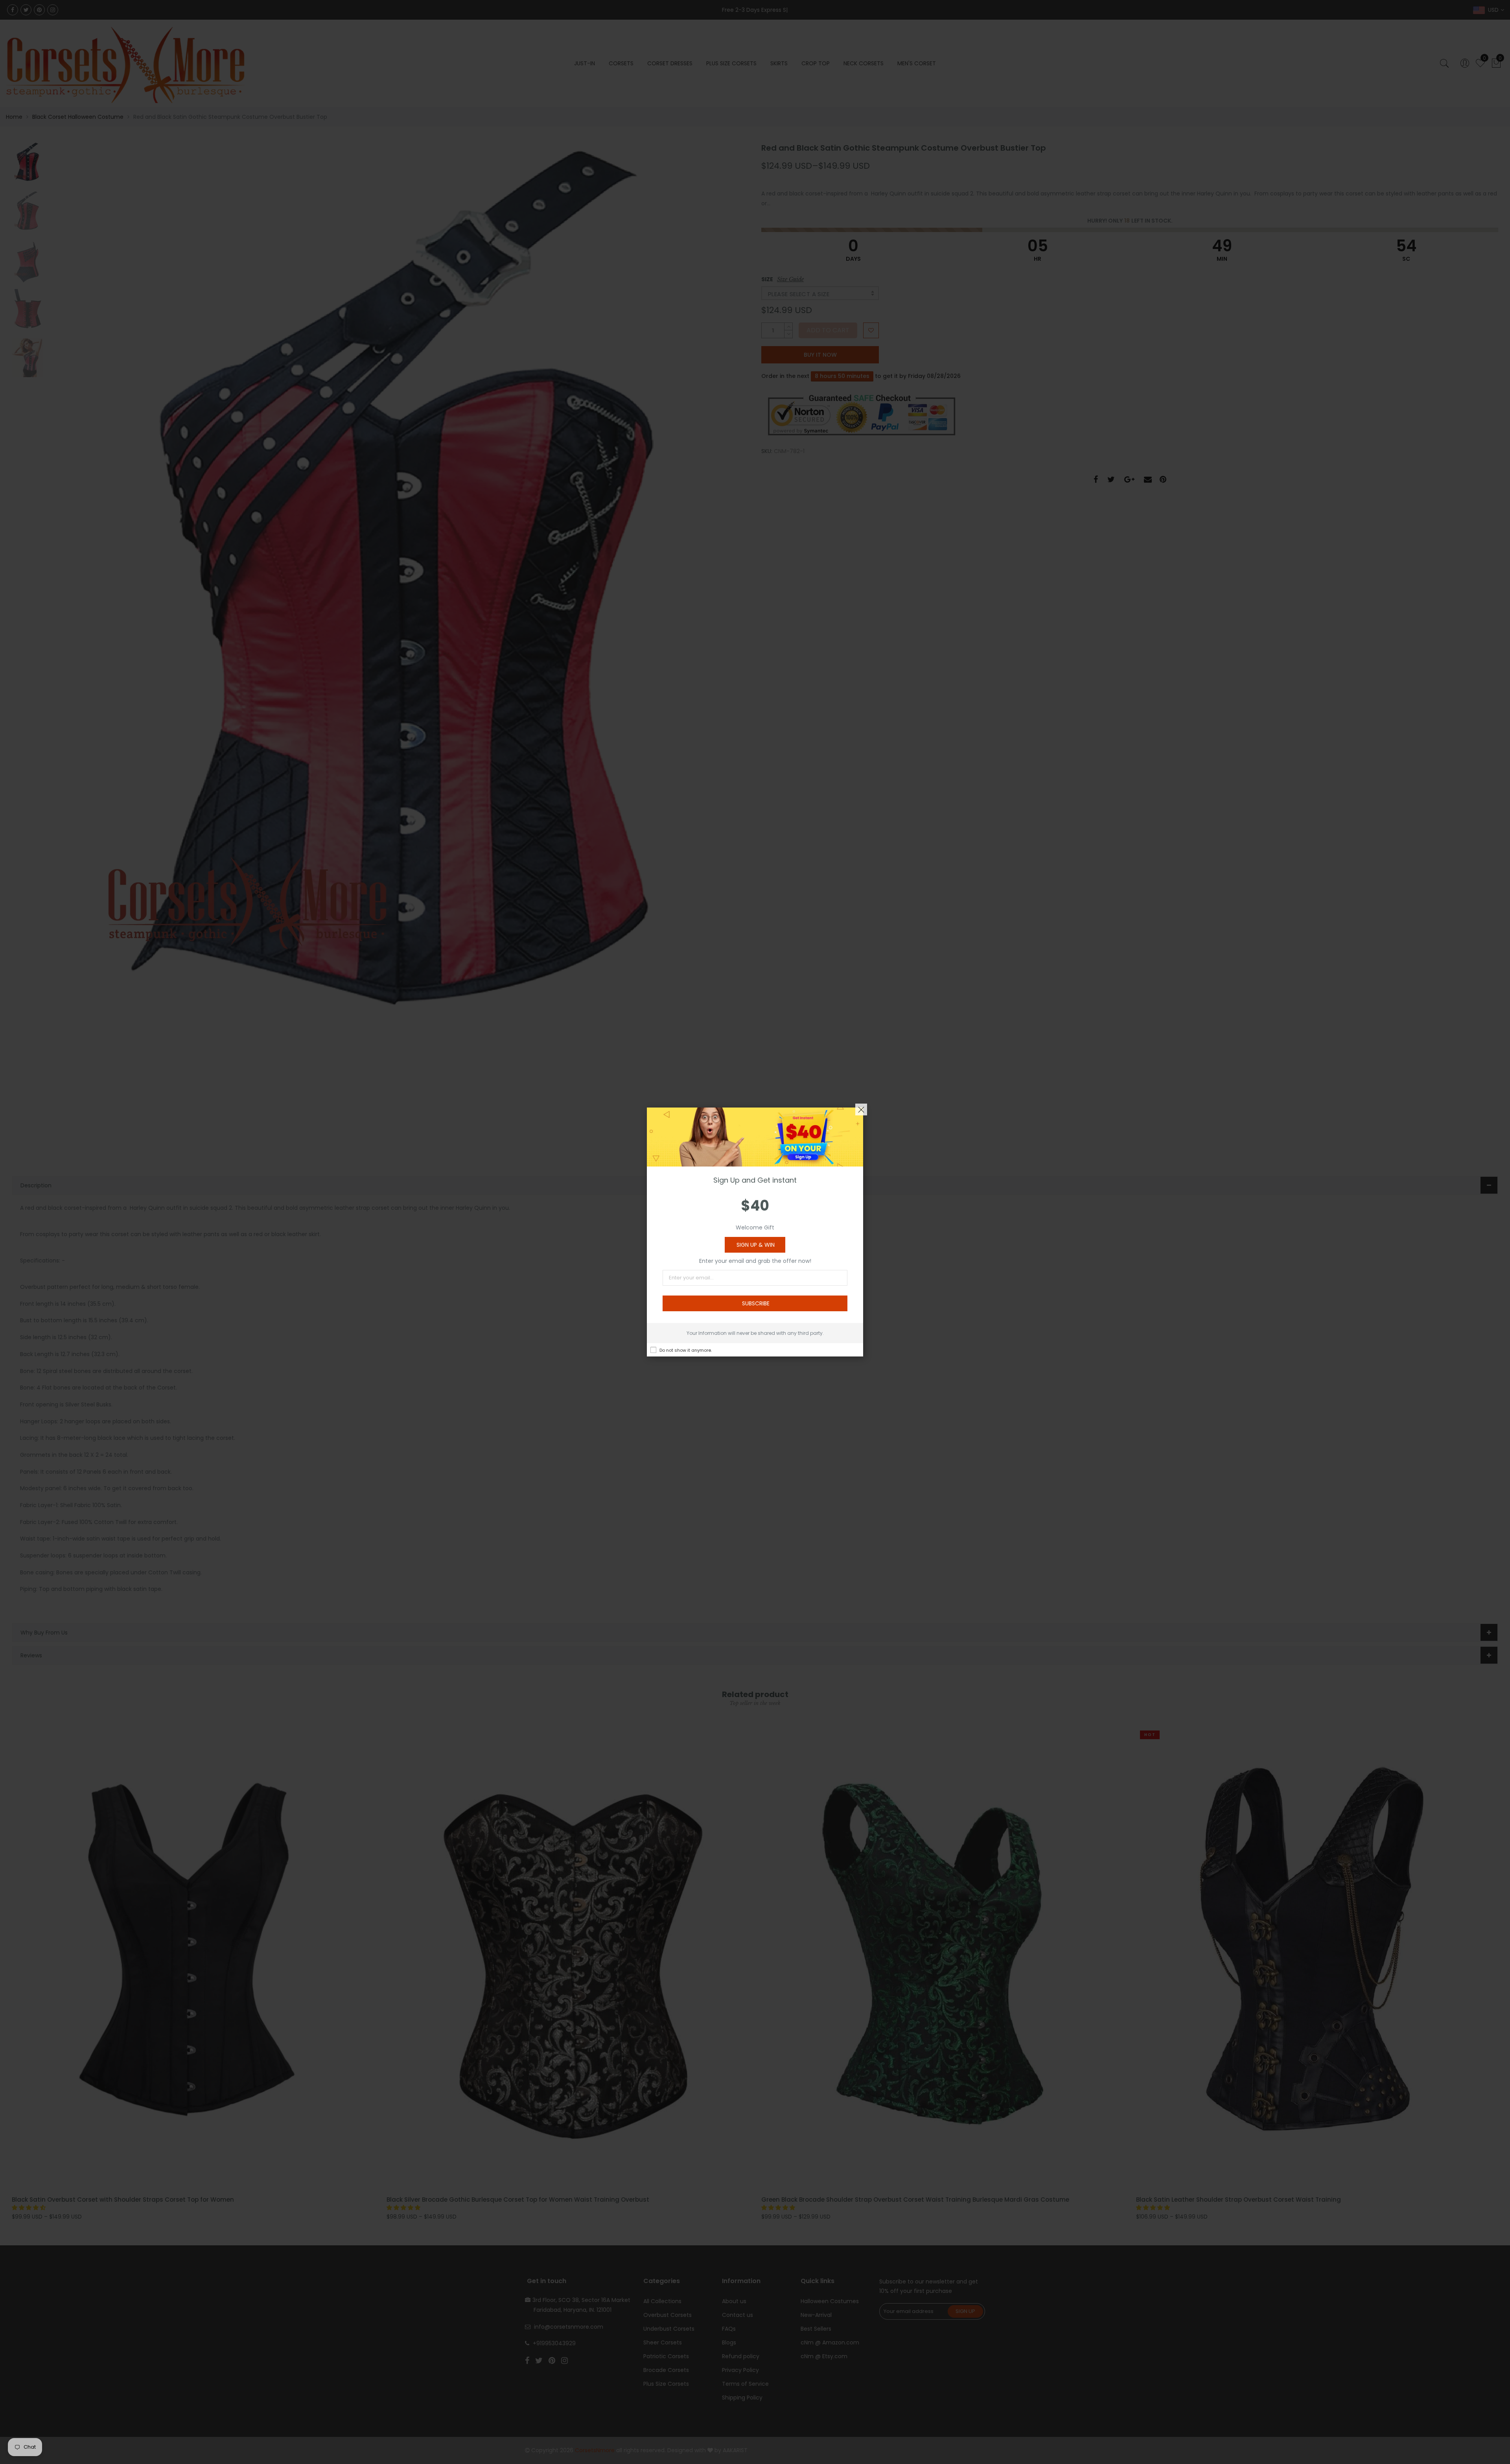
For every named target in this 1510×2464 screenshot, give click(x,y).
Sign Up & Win (756, 1245)
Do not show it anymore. (686, 1350)
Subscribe (756, 1303)
